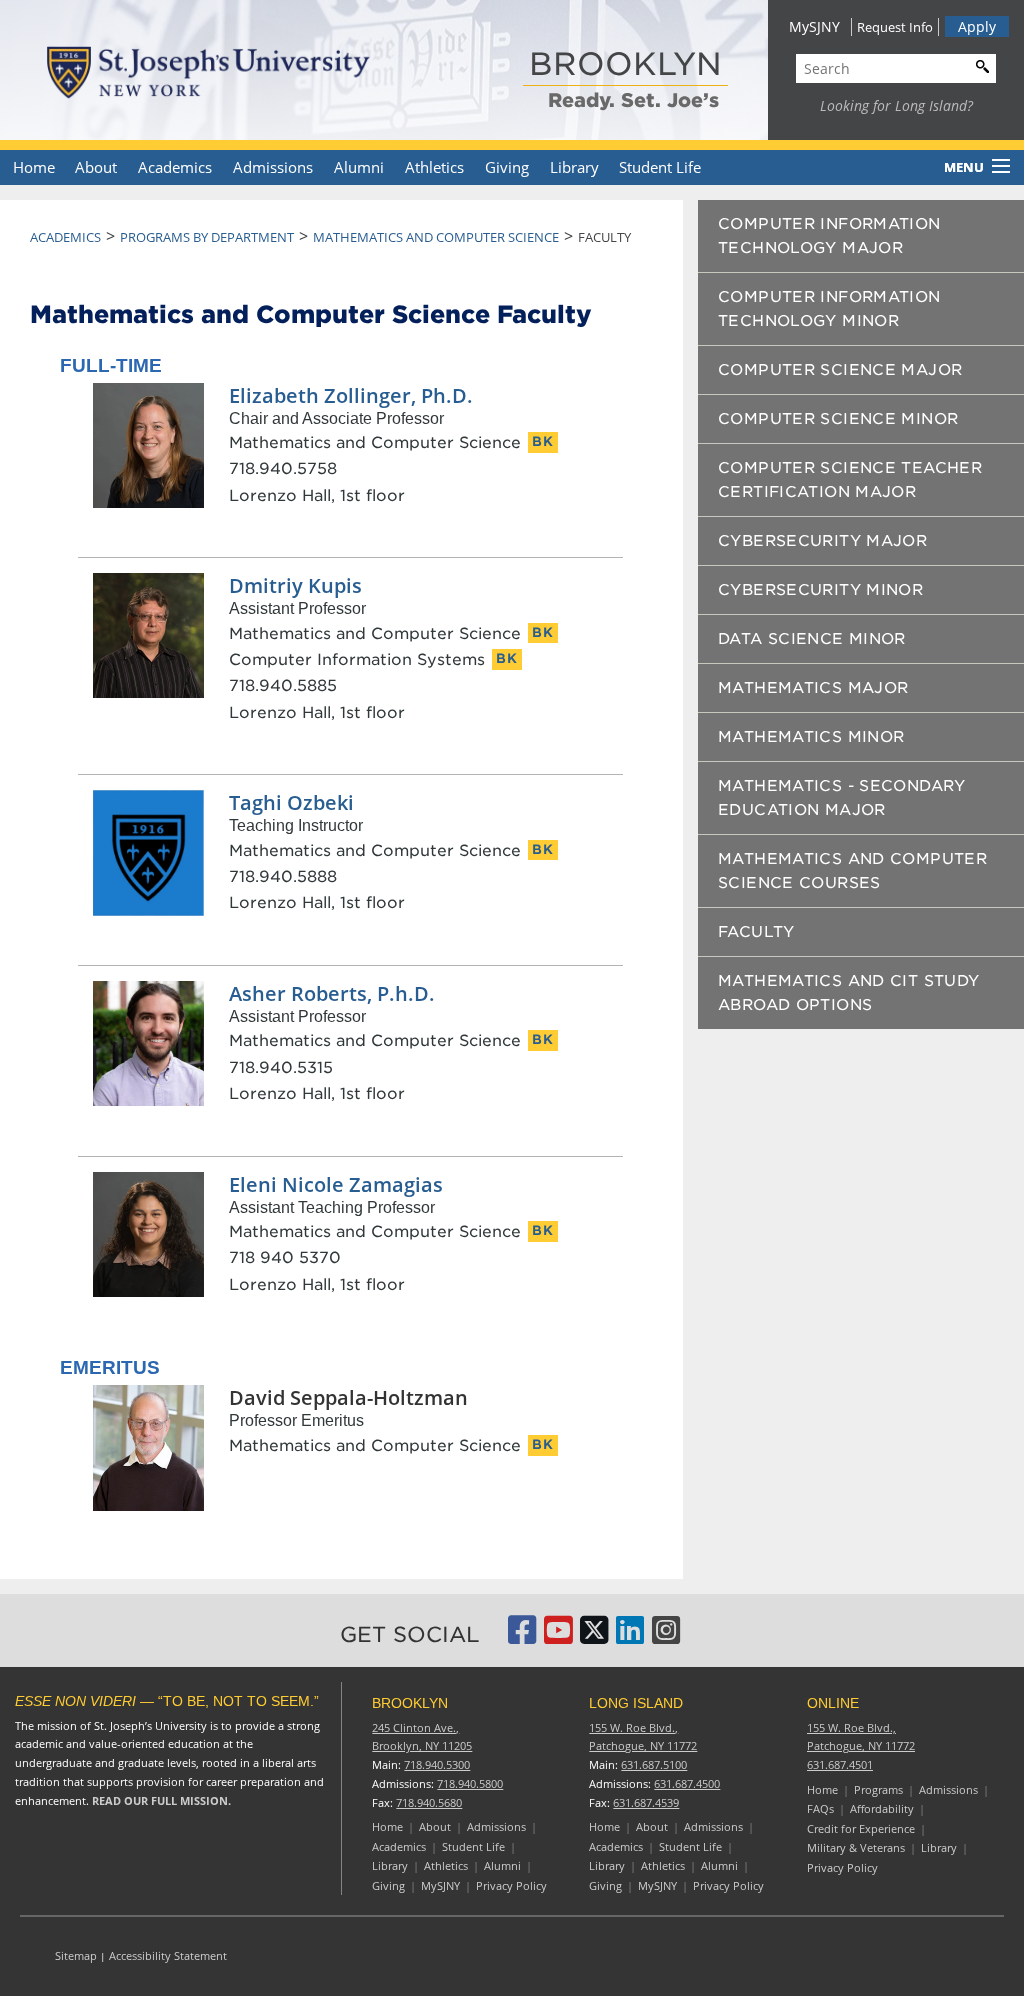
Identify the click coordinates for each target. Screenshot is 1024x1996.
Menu (964, 167)
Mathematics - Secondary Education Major (842, 798)
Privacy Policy (511, 1885)
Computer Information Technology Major (829, 236)
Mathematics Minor (811, 737)
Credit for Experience (861, 1828)
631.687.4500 (687, 1783)
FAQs (820, 1808)
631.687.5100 (654, 1764)
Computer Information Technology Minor (829, 309)
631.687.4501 (840, 1764)
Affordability (882, 1808)
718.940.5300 (437, 1764)
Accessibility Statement (168, 1955)
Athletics (434, 167)
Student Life (660, 167)
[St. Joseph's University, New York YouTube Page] (558, 1637)
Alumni (359, 167)
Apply (977, 26)
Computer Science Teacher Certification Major (850, 480)
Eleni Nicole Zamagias (336, 1184)
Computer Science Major (840, 370)
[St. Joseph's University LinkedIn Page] (630, 1637)
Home (34, 167)
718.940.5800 (470, 1783)
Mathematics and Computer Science (436, 237)
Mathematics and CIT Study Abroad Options (848, 993)
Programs (878, 1789)
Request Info (895, 27)
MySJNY (814, 26)
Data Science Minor (812, 639)
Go (978, 65)
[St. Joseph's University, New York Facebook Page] (522, 1637)
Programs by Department (207, 237)
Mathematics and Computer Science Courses (852, 871)
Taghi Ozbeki (291, 802)
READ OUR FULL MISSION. (161, 1800)
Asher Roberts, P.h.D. (332, 993)
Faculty (756, 932)
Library (574, 167)
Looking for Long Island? (896, 105)
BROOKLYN (625, 63)
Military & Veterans (856, 1847)
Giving (507, 167)
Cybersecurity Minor (820, 590)
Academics (175, 167)
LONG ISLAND (636, 1703)
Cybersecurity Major (822, 541)
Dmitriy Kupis (295, 585)
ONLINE (833, 1703)
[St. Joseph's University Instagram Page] (666, 1637)
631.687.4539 (646, 1802)
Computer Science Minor (838, 419)
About (96, 167)
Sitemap (76, 1955)
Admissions (273, 167)
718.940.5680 (429, 1802)
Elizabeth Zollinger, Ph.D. (351, 395)
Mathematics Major (813, 688)
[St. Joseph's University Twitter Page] (594, 1637)
